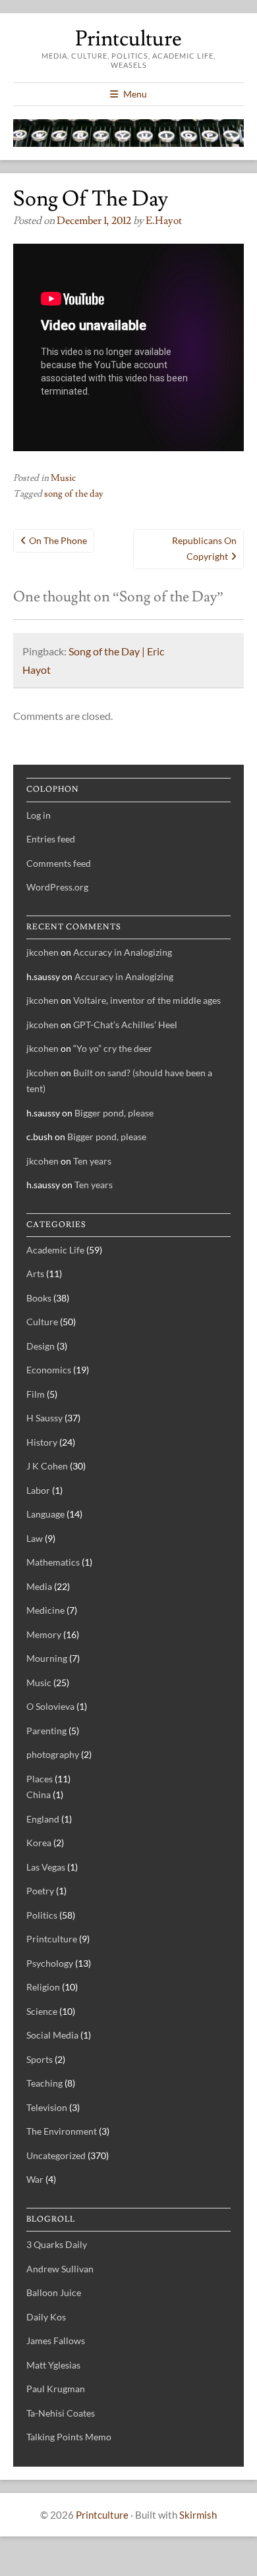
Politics (42, 1915)
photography (53, 1754)
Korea (39, 1843)
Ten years (92, 1161)
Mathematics (53, 1562)
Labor (38, 1490)
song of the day (74, 494)
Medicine (45, 1610)
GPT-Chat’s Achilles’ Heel (125, 1025)
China (39, 1795)
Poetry (40, 1891)
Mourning (47, 1658)
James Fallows (56, 2341)
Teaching (44, 2083)
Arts (35, 1274)
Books (39, 1298)
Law (35, 1538)
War (35, 2179)
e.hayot (164, 221)
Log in (39, 815)
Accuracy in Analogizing (123, 952)
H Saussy (44, 1418)
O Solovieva (50, 1706)
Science (42, 2011)
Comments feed (59, 863)
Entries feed (51, 839)
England (43, 1819)
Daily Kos (46, 2317)
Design (41, 1346)
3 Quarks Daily (57, 2244)
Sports (40, 2059)
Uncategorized (56, 2155)
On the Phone (58, 540)
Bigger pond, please (114, 1113)
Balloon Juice (54, 2292)
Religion (43, 1987)
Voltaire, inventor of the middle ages (147, 1000)
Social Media (52, 2035)
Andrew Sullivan (60, 2269)
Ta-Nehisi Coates (61, 2413)
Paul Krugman (56, 2389)
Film (36, 1394)
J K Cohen (47, 1466)
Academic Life (55, 1250)
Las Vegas (46, 1867)
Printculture (128, 39)
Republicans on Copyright (204, 549)
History (42, 1442)
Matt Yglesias (53, 2365)
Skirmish (198, 2515)
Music (63, 478)
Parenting (46, 1731)
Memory (44, 1634)
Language (45, 1514)
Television (47, 2107)
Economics (49, 1370)
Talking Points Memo (69, 2437)
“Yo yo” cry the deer (113, 1048)
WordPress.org (57, 887)
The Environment (62, 2131)
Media (39, 1586)
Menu (135, 94)
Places (40, 1779)
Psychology (50, 1963)
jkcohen (43, 952)
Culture (42, 1322)
